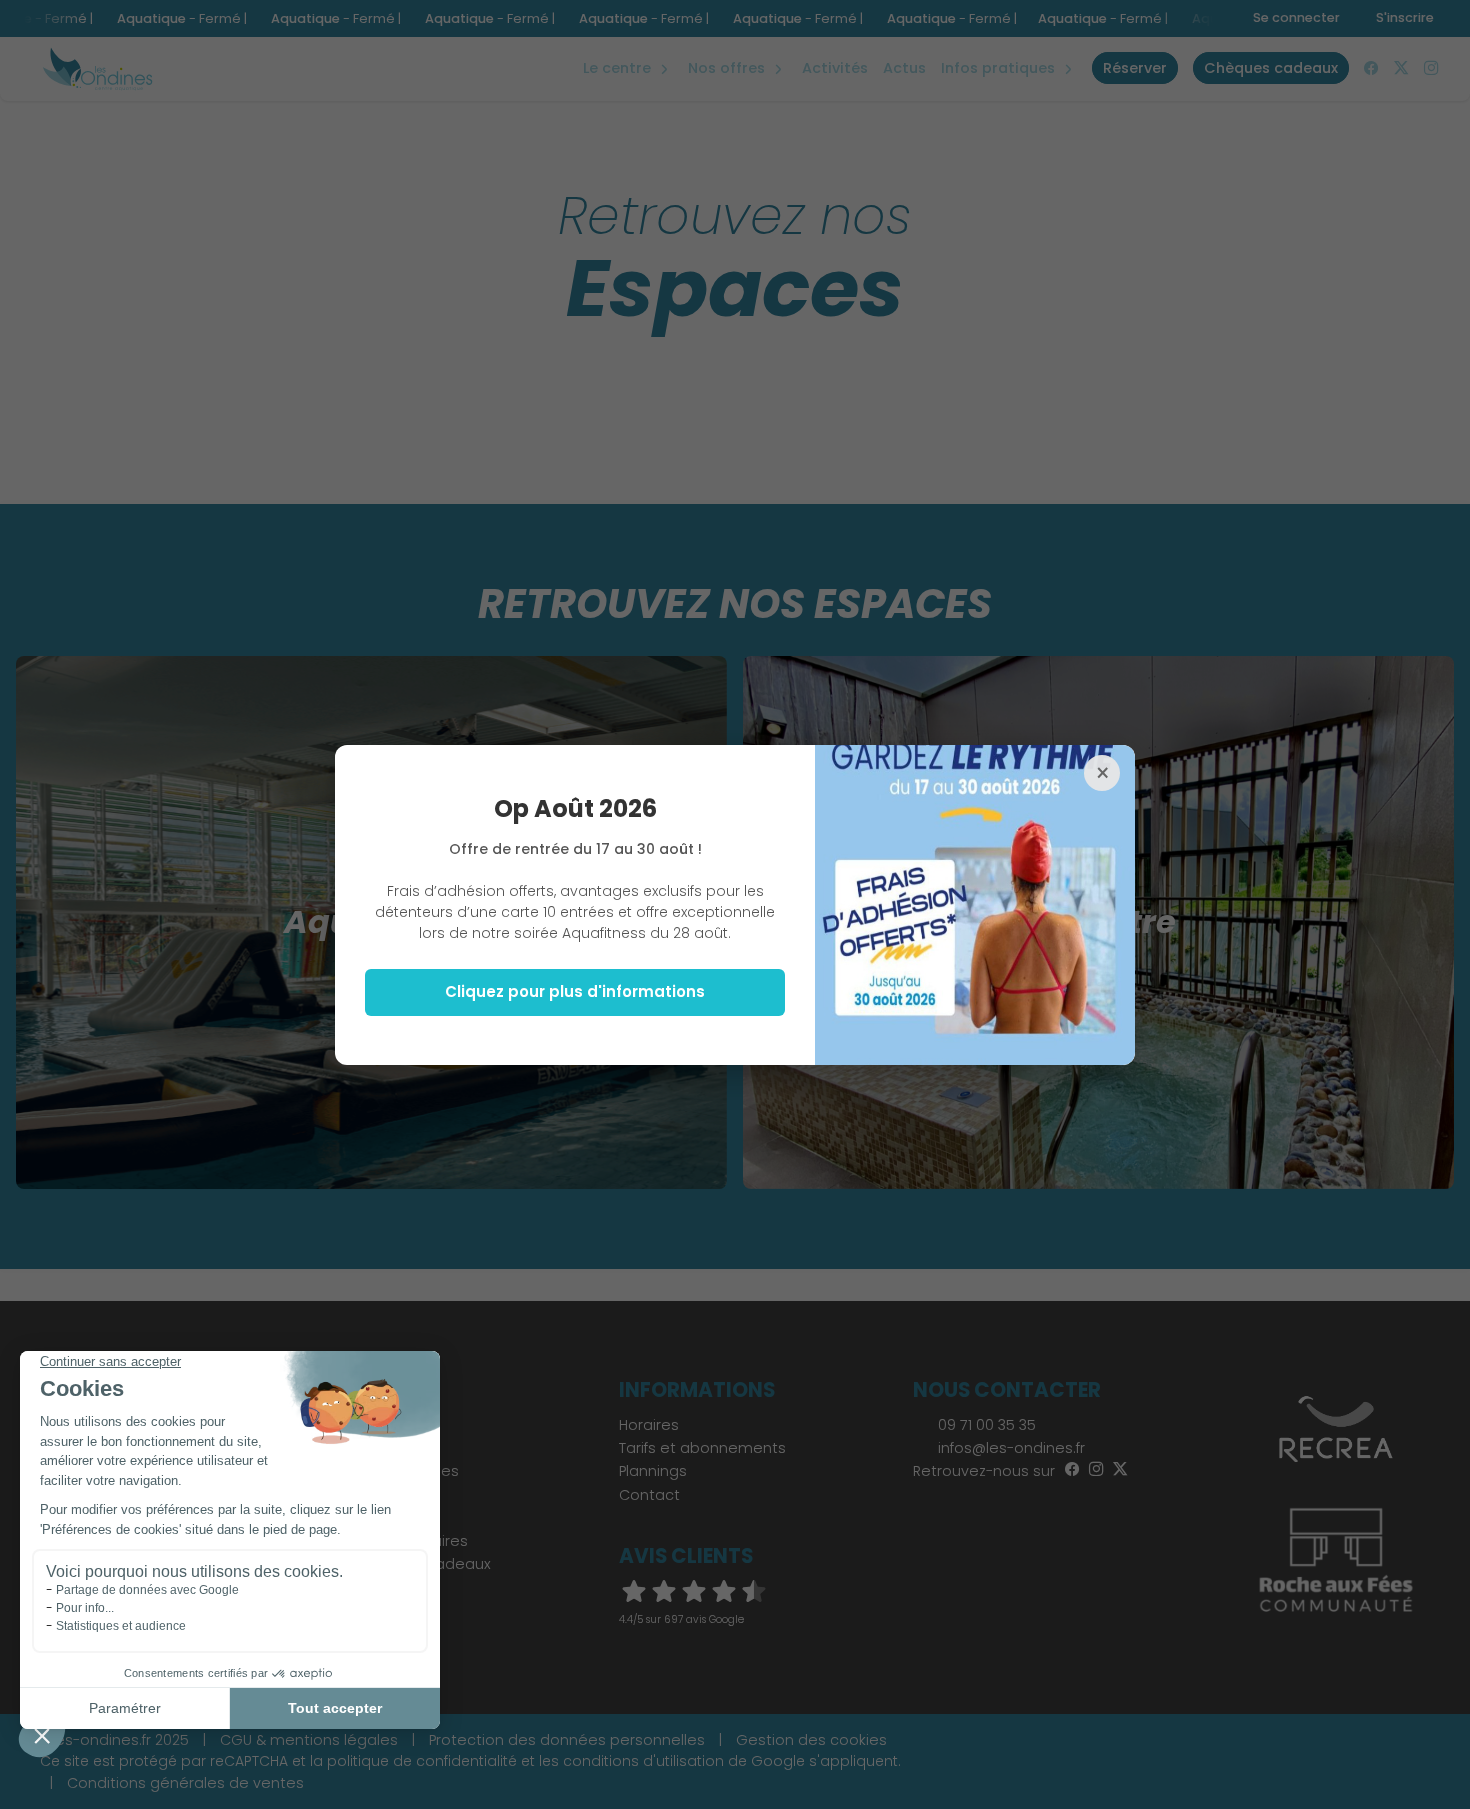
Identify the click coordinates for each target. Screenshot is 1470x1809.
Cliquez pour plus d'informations (575, 991)
